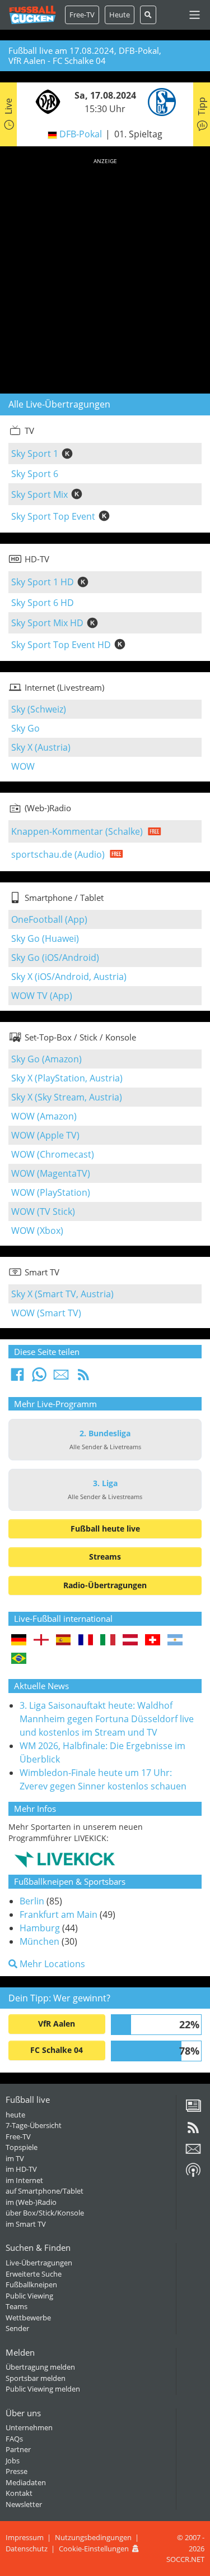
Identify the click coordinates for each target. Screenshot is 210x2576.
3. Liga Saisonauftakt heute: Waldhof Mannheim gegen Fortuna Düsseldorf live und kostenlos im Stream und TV (107, 1719)
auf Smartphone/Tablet (45, 2191)
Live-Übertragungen (39, 2263)
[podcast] (193, 2174)
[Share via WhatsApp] (39, 1378)
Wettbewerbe (28, 2318)
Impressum (25, 2537)
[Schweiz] (153, 1641)
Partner (18, 2449)
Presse (17, 2471)
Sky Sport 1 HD (43, 582)
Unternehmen (29, 2427)
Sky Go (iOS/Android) (55, 958)
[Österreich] (130, 1641)
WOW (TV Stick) (43, 1211)
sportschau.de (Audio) (58, 854)
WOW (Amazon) (44, 1116)
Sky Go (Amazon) (46, 1059)
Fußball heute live (105, 1529)
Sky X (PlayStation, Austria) (67, 1078)
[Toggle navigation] (195, 15)
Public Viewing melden (43, 2389)
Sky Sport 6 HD (43, 603)
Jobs (13, 2461)
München (39, 1941)
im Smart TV (26, 2224)
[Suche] (148, 15)
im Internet (24, 2180)
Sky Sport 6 (35, 474)
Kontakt (19, 2493)
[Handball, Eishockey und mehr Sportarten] (65, 1859)
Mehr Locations (51, 1964)
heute (15, 2115)
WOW (23, 766)
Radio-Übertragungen (105, 1585)
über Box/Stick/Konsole (45, 2213)
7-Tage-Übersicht (34, 2125)
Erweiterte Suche (34, 2274)
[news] (193, 2110)
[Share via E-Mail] (61, 1378)
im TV (15, 2158)
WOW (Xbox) (37, 1231)
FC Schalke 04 (57, 2050)
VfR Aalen (57, 2024)
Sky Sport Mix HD (47, 623)
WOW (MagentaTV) (51, 1173)
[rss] (193, 2131)
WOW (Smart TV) (46, 1313)
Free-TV (82, 15)
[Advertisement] (105, 274)
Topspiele (22, 2147)
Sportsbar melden (36, 2378)
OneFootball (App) (49, 919)
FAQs (14, 2439)
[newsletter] (193, 2153)
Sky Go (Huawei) (45, 938)
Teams (17, 2306)
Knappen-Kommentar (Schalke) (77, 831)
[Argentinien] (175, 1641)
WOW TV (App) (42, 996)
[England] (41, 1641)
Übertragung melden (40, 2367)
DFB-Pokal (81, 134)
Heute (120, 15)
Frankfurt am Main (59, 1914)
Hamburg (40, 1928)
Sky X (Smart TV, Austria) (62, 1294)
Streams (105, 1557)
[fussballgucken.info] (32, 15)
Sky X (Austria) (41, 747)
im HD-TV (21, 2169)
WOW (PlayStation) (51, 1192)
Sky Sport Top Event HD (61, 645)
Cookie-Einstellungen (94, 2549)
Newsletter (24, 2504)
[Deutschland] (19, 1641)
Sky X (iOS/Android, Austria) (69, 977)
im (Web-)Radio (31, 2202)
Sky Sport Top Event (53, 516)
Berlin (32, 1901)
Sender (17, 2328)
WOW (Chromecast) (53, 1154)
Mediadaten (26, 2482)
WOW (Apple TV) (45, 1135)
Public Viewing (29, 2296)
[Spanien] (64, 1641)
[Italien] (108, 1641)
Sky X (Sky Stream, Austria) (67, 1097)
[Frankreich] (86, 1641)
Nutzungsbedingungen (93, 2537)
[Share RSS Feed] (83, 1378)
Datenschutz (27, 2549)
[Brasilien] (19, 1659)
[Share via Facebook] (17, 1378)
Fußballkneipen (31, 2284)
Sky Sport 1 (35, 454)
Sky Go (25, 728)
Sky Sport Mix (39, 494)
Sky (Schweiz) (39, 709)
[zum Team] (45, 101)
